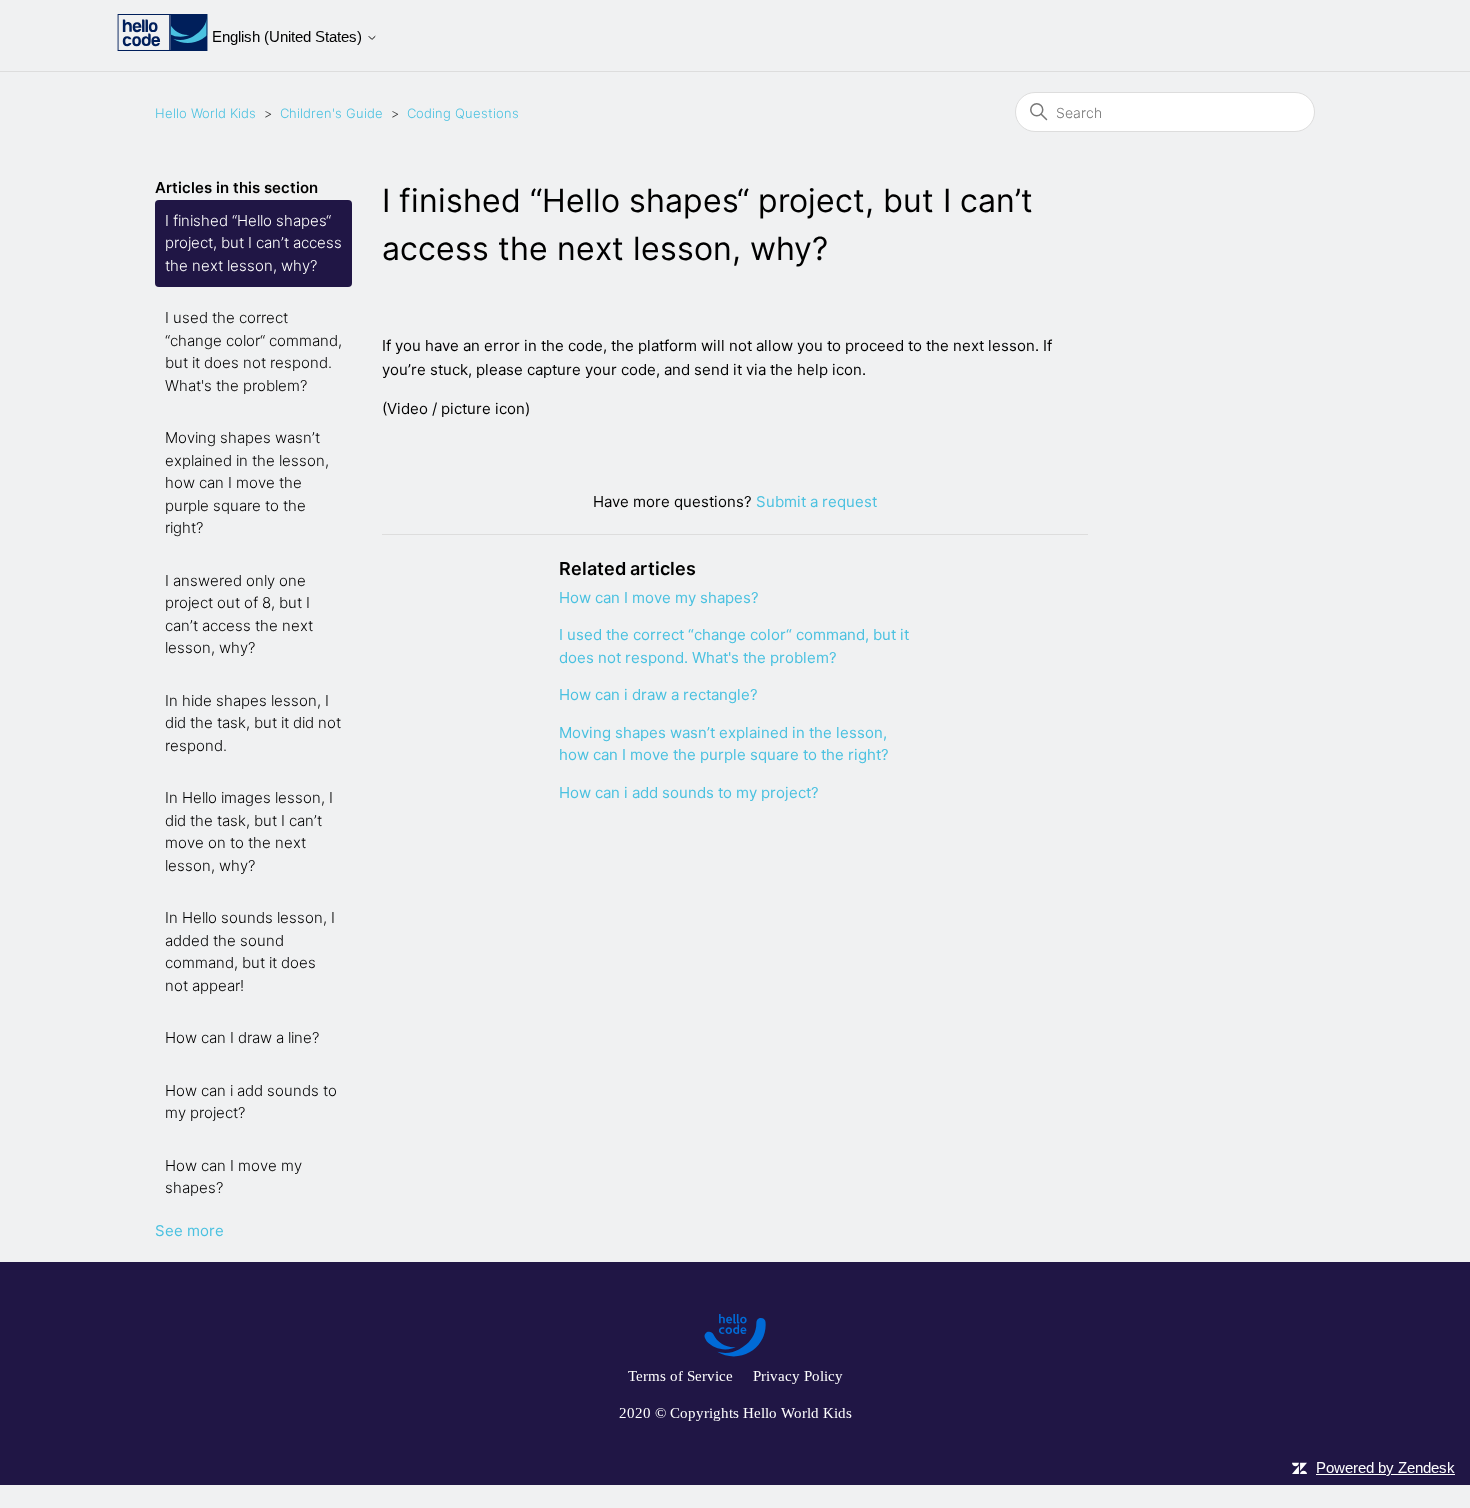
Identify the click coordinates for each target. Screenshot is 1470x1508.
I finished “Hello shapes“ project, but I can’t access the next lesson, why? (253, 243)
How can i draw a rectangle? (658, 694)
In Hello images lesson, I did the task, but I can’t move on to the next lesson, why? (249, 831)
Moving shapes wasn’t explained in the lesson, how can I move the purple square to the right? (247, 482)
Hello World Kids (205, 113)
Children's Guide (331, 113)
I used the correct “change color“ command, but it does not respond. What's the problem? (253, 351)
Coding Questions (463, 113)
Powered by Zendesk (1385, 1467)
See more (189, 1230)
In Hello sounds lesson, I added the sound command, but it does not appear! (250, 951)
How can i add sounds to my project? (251, 1102)
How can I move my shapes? (233, 1177)
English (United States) (289, 36)
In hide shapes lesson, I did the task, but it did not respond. (253, 723)
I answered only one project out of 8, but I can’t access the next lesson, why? (239, 614)
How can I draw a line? (242, 1037)
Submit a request (816, 501)
